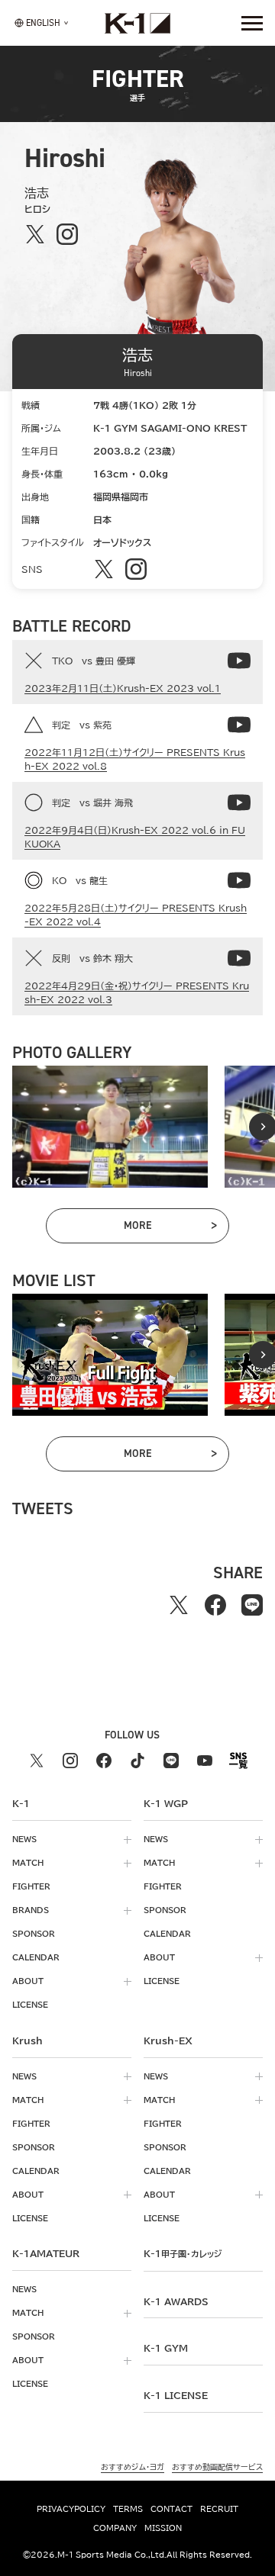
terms (128, 2509)
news (24, 1839)
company (115, 2528)
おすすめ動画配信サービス (217, 2467)
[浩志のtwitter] (36, 234)
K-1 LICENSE (176, 2395)
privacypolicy (71, 2509)
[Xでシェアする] (179, 1605)
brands (31, 1910)
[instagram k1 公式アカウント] (70, 1761)
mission (163, 2528)
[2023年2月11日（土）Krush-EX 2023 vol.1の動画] (239, 661)
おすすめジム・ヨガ (133, 2467)
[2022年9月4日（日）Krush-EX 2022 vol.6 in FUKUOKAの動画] (239, 802)
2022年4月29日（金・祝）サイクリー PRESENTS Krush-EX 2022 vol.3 (137, 992)
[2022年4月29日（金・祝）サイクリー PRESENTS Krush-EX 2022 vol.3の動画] (239, 958)
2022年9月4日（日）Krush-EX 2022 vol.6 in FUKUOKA (135, 837)
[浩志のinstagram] (67, 234)
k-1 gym (166, 2348)
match (28, 1863)
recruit (219, 2509)
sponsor (34, 1934)
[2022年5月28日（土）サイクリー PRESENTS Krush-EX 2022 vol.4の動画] (239, 880)
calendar (36, 1957)
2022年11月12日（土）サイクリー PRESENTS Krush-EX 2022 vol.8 (135, 759)
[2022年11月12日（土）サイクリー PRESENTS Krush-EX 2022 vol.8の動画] (239, 725)
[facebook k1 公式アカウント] (104, 1761)
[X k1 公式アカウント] (37, 1761)
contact (171, 2509)
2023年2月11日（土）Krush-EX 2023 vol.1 (123, 688)
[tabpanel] (110, 1127)
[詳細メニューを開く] (252, 23)
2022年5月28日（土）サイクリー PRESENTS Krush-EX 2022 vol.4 (136, 915)
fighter (31, 1886)
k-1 (183, 2253)
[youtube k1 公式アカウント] (205, 1761)
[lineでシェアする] (252, 1605)
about (28, 1981)
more (169, 1228)
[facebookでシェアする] (215, 1605)
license (30, 2005)
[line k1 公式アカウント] (171, 1761)
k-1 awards (176, 2301)
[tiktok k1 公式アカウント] (137, 1761)
